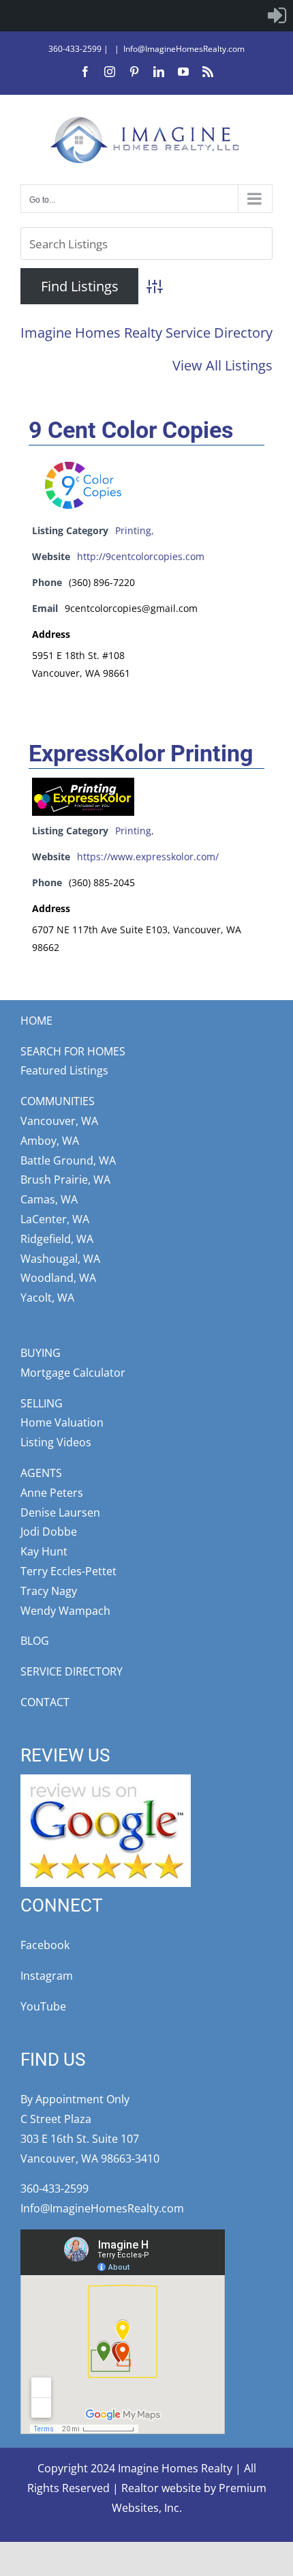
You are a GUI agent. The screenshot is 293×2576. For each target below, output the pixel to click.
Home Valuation (62, 1422)
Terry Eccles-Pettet (68, 1571)
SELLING (42, 1403)
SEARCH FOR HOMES (73, 1051)
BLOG (35, 1641)
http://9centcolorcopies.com (141, 556)
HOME (36, 1021)
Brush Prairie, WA (65, 1180)
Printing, (135, 530)
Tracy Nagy (49, 1591)
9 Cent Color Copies (131, 430)
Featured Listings (64, 1070)
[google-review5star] (106, 1780)
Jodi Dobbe (49, 1532)
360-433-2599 (75, 49)
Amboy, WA (50, 1141)
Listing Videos (56, 1442)
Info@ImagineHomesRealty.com (184, 49)
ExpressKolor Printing (141, 753)
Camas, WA (49, 1199)
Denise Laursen (60, 1512)
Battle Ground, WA (68, 1160)
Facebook (45, 1945)
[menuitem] (277, 16)
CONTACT (45, 1702)
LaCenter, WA (55, 1219)
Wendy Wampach (65, 1611)
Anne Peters (52, 1493)
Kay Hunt (44, 1551)
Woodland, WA (58, 1278)
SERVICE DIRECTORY (72, 1671)
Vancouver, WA (59, 1121)
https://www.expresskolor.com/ (148, 857)
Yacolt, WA (47, 1298)
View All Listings (222, 365)
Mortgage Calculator (73, 1373)
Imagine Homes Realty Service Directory (146, 333)
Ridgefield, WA (57, 1239)
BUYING (41, 1353)
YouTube (43, 2006)
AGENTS (41, 1473)
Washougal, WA (60, 1259)
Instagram (47, 1976)
